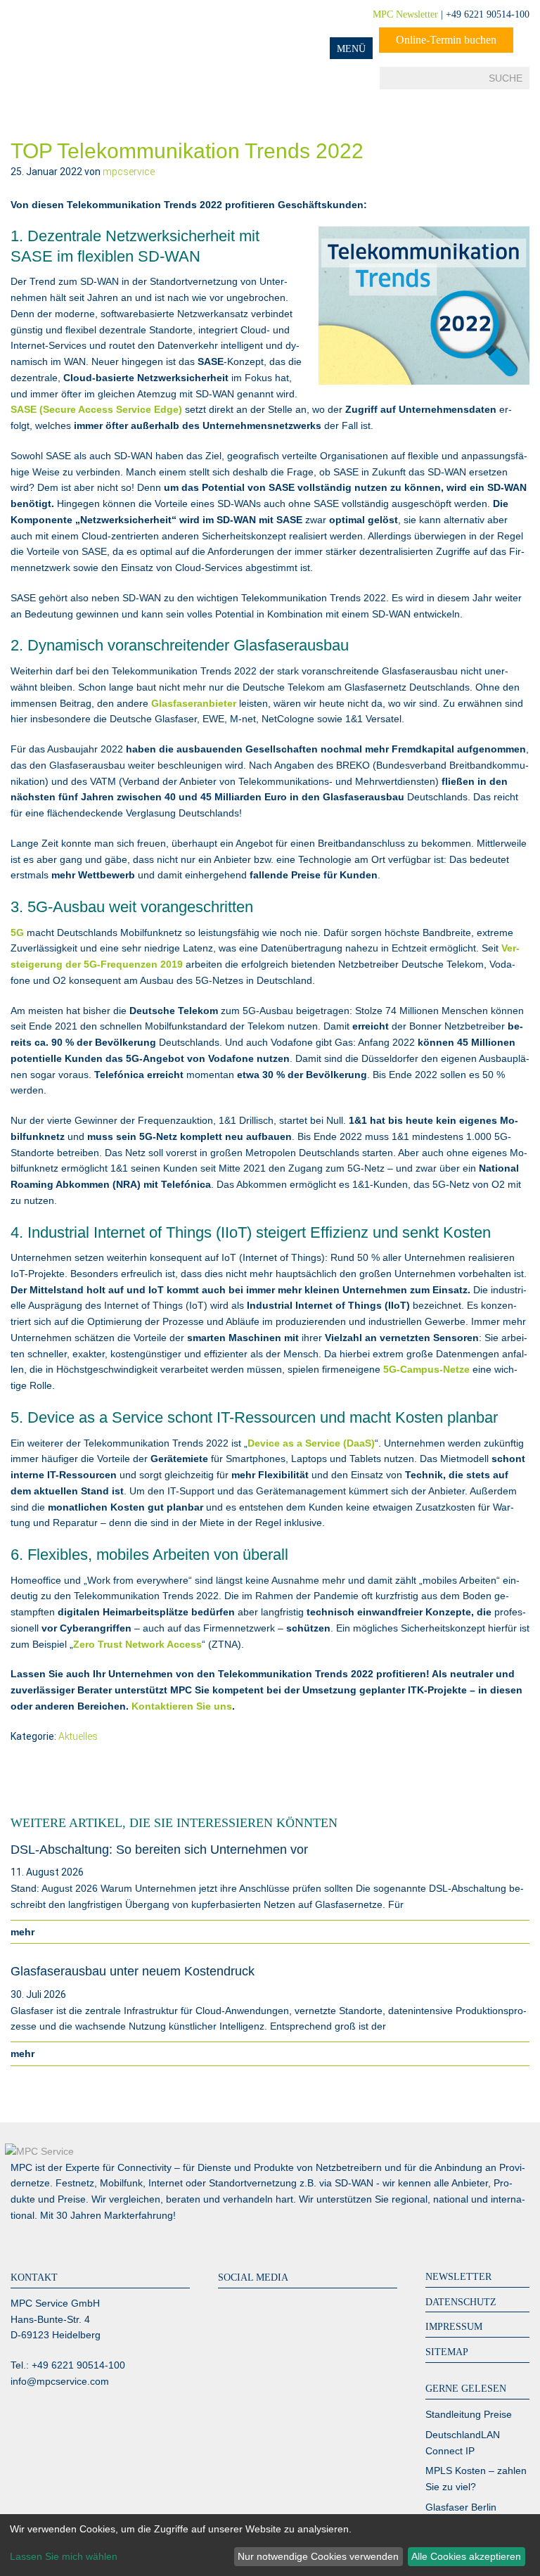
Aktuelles (78, 1736)
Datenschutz (461, 2302)
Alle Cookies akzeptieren (466, 2556)
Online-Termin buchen (446, 40)
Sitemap (447, 2352)
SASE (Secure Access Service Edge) (96, 409)
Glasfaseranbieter (194, 703)
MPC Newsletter (405, 14)
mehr (25, 1932)
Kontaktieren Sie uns (182, 1706)
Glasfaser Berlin (461, 2507)
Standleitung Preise (469, 2414)
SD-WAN (354, 2183)
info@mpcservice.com (60, 2381)
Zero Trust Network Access (137, 1644)
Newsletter (458, 2277)
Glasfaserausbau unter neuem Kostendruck (133, 1971)
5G (17, 933)
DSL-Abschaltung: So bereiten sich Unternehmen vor (159, 1850)
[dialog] (270, 2545)
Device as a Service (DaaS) (311, 1443)
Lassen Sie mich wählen (64, 2556)
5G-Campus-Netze (426, 1369)
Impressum (454, 2327)
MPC (67, 30)
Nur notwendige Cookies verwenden (318, 2556)
